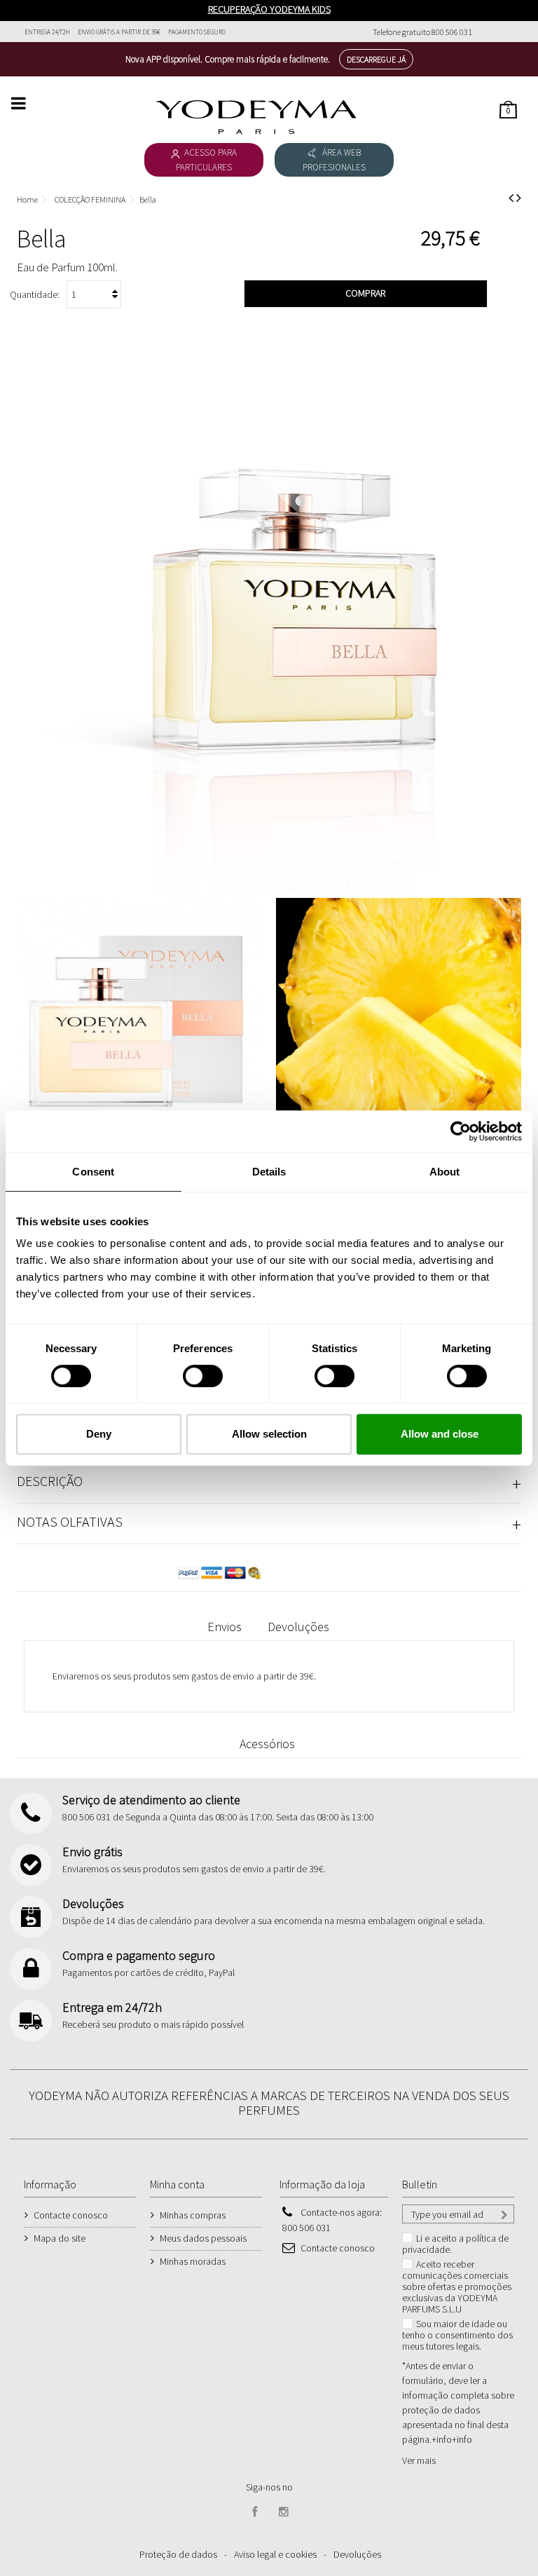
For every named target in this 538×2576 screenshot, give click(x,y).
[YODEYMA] (256, 117)
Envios (225, 1627)
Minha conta (177, 2184)
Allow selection (269, 1434)
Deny (99, 1434)
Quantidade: (35, 294)
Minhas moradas (193, 2261)
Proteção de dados (178, 2554)
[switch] (188, 1370)
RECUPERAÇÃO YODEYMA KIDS (269, 9)
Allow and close (440, 1434)
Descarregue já (376, 59)
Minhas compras (193, 2215)
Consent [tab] (93, 1172)
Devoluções (298, 1627)
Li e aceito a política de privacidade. (455, 2244)
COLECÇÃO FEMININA (90, 199)
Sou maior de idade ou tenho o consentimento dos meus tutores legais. (457, 2335)
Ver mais (419, 2460)
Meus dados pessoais (203, 2238)
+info (462, 2439)
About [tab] (445, 1172)
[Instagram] (284, 2512)
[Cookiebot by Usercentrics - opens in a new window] (461, 1131)
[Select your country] (505, 32)
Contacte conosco (71, 2215)
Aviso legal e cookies (275, 2554)
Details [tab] (269, 1172)
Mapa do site (60, 2238)
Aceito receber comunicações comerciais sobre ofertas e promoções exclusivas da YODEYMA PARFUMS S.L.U (457, 2287)
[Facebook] (255, 2512)
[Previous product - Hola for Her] (511, 198)
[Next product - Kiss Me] (519, 198)
